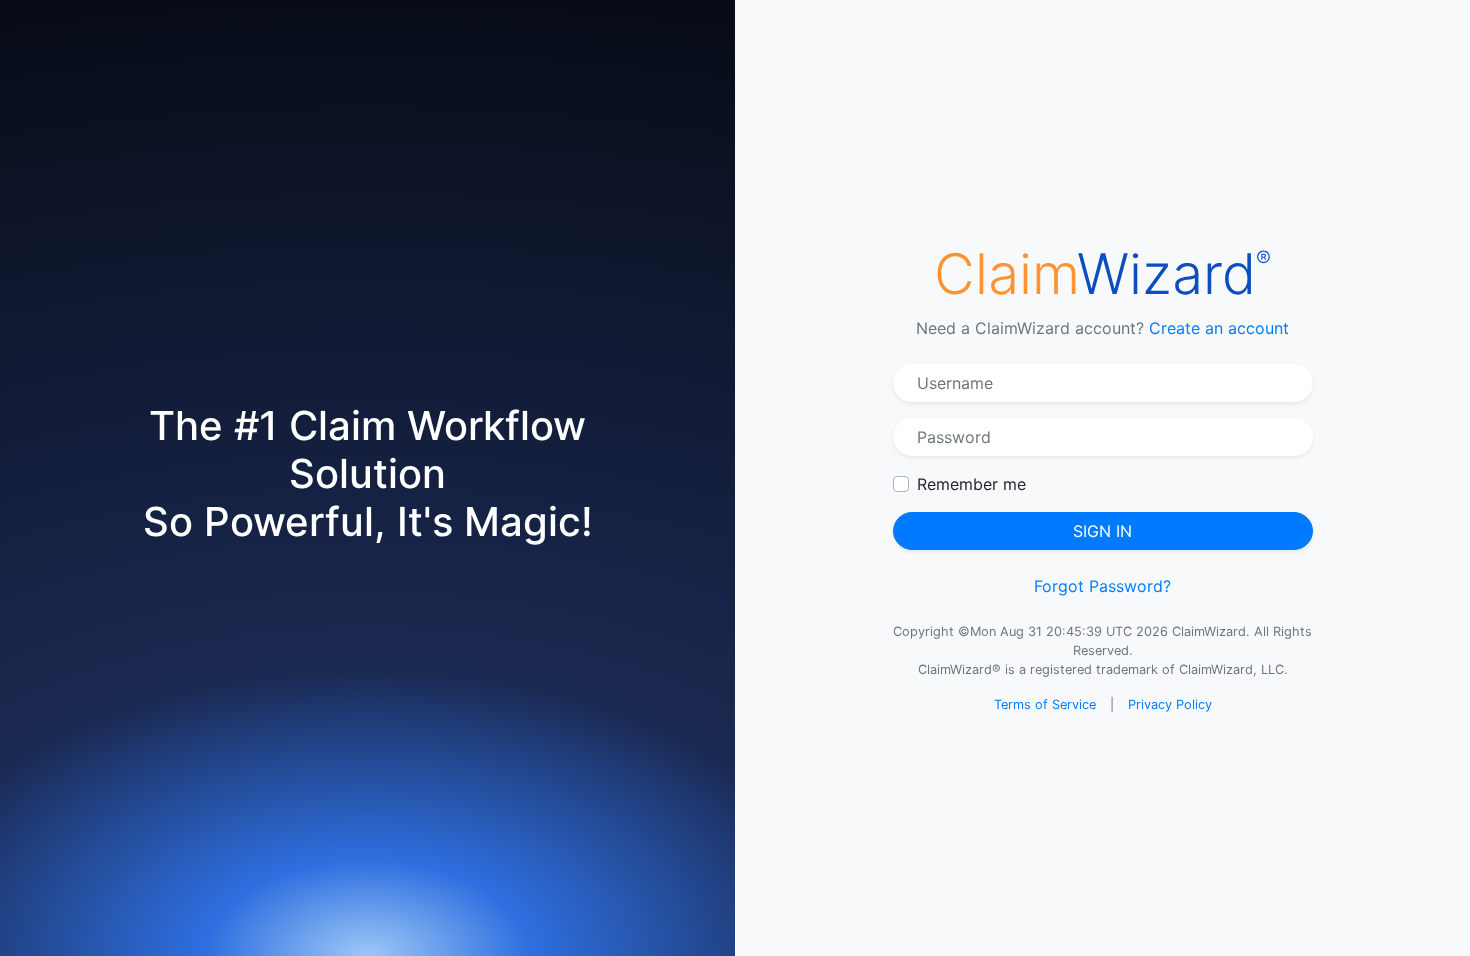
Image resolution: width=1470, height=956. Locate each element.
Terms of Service (1045, 704)
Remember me (971, 484)
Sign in (1102, 531)
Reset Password (731, 493)
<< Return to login (640, 534)
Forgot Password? (1102, 586)
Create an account (1219, 328)
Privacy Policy (1170, 704)
